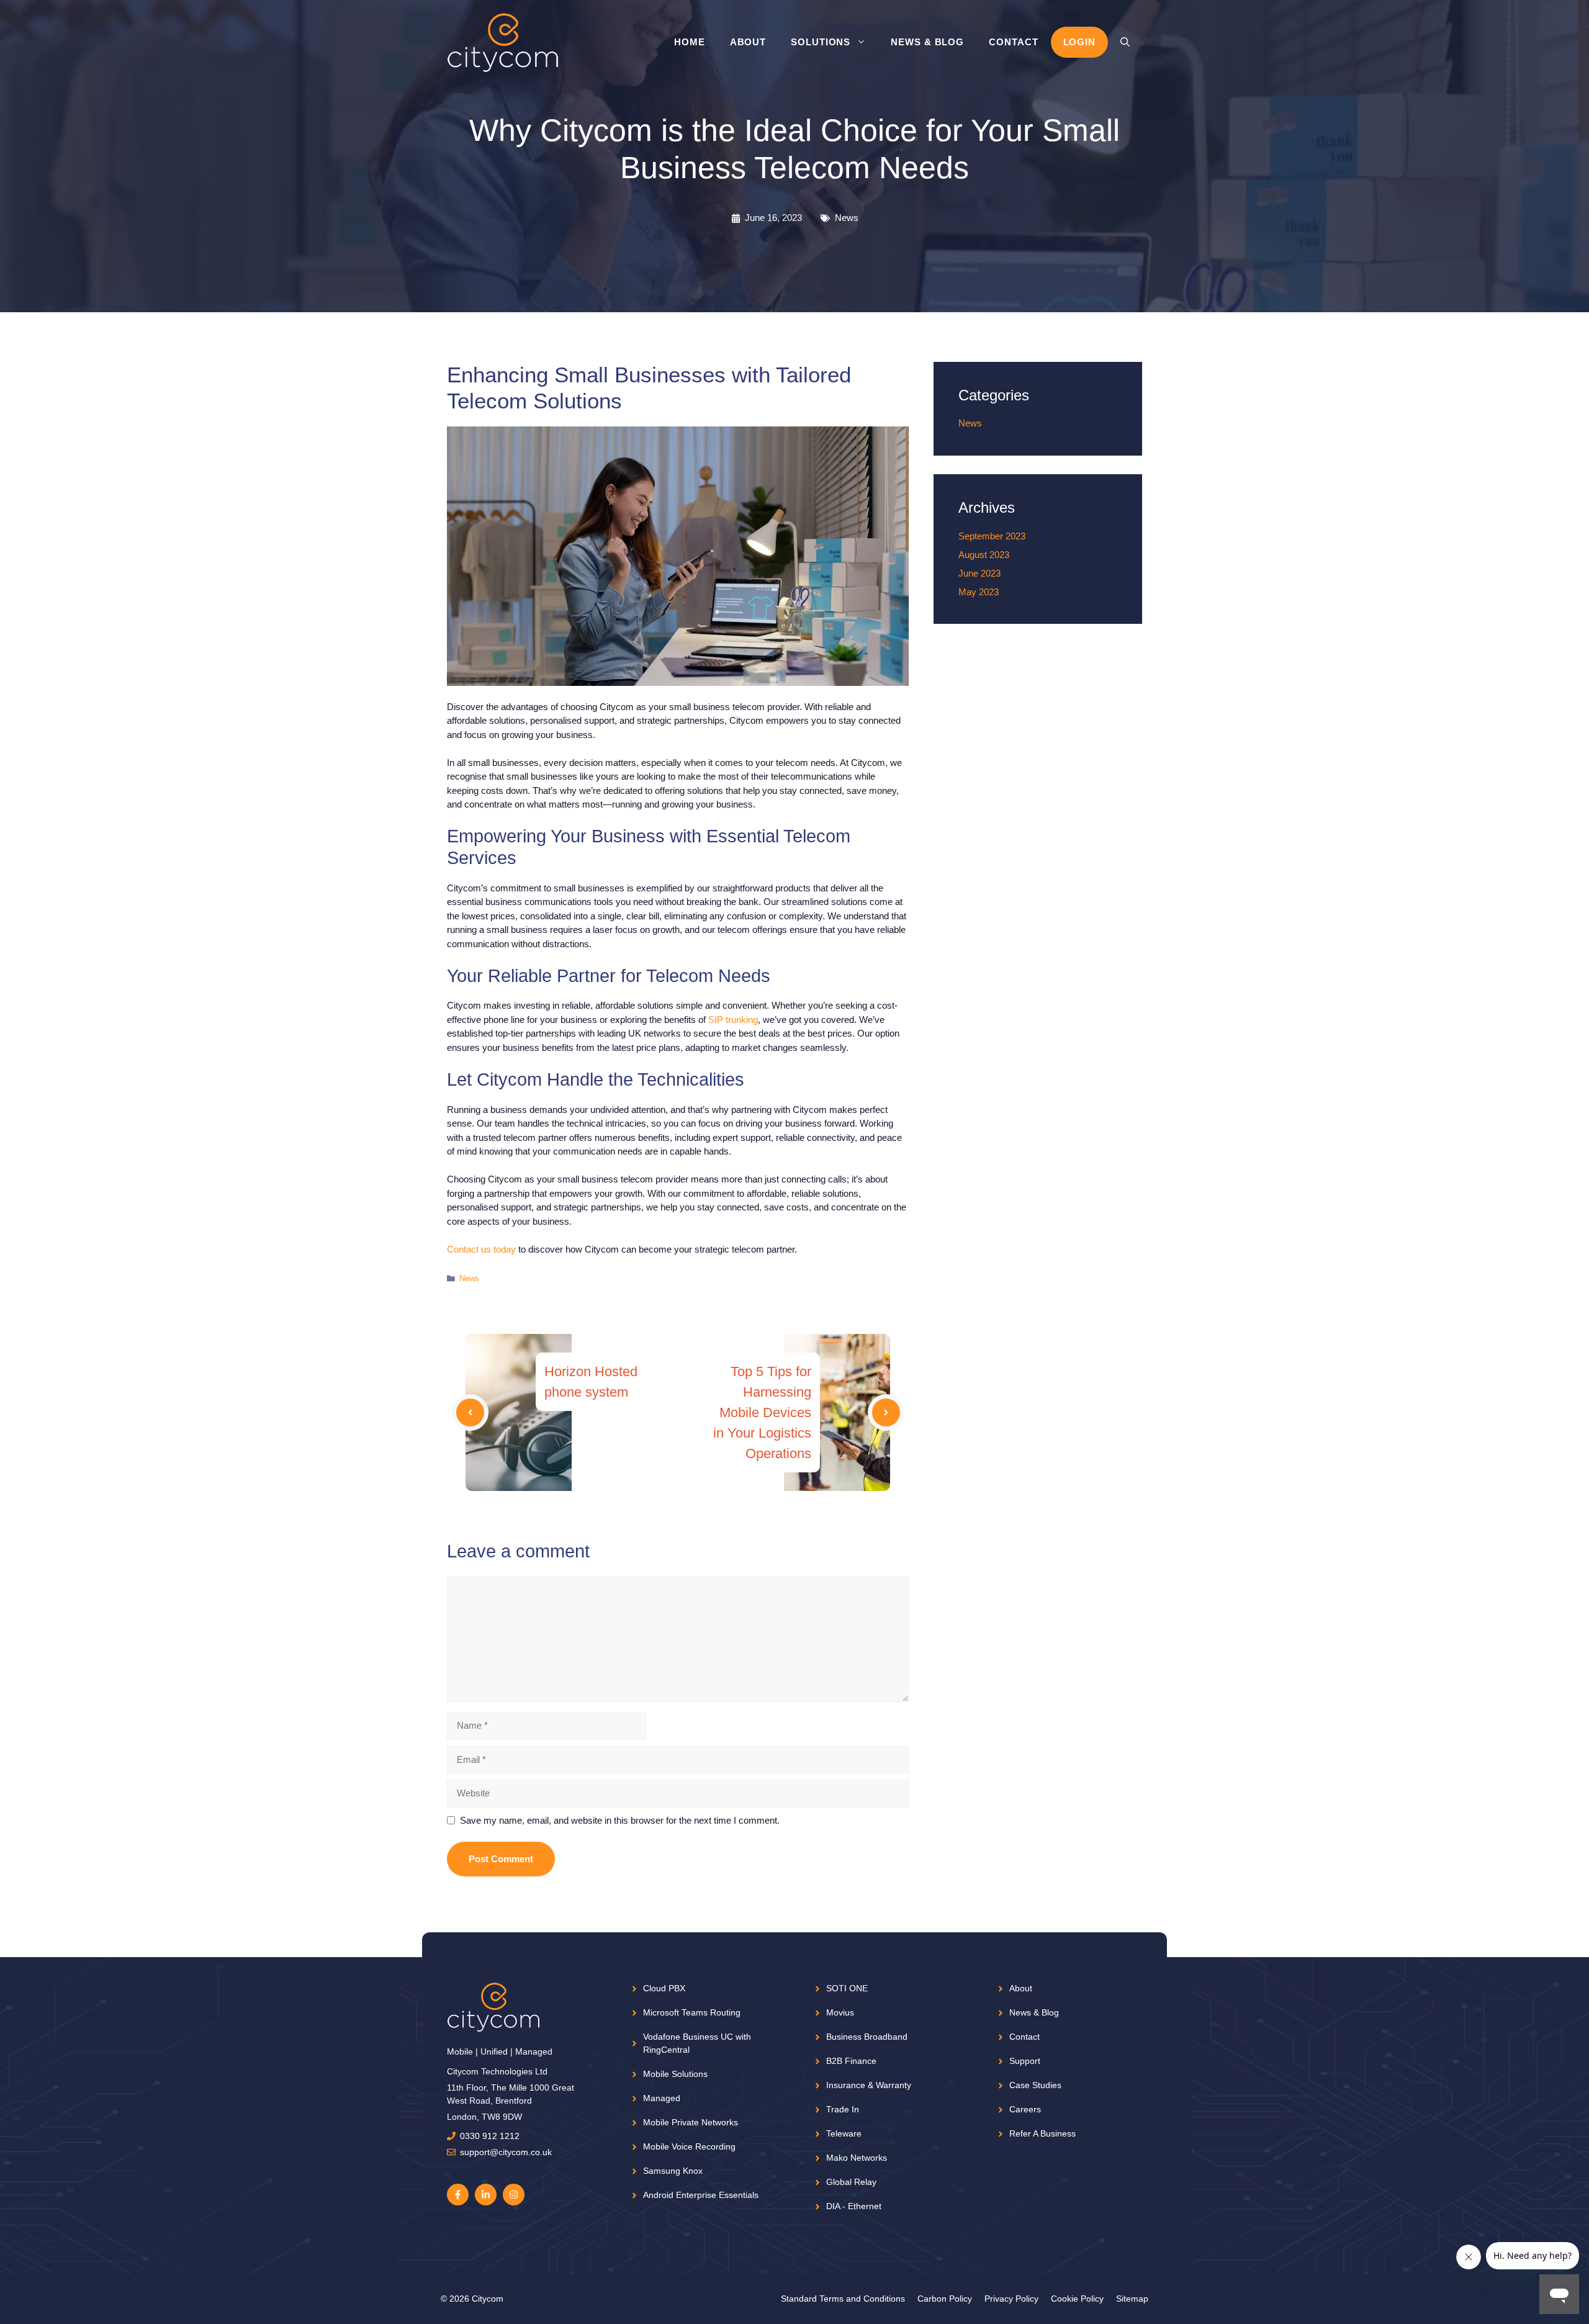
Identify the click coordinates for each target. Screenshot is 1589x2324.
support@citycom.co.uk (506, 2152)
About (748, 42)
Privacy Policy (1011, 2299)
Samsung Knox (673, 2171)
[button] (1125, 42)
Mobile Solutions (675, 2074)
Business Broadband (867, 2037)
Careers (1025, 2109)
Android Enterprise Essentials (701, 2195)
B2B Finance (851, 2061)
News (847, 218)
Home (690, 42)
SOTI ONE (847, 1988)
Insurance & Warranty (869, 2085)
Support (1025, 2061)
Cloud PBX (664, 1988)
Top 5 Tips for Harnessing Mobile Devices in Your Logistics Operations (762, 1412)
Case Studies (1035, 2085)
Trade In (843, 2109)
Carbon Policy (945, 2299)
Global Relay (851, 2182)
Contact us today (481, 1249)
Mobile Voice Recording (689, 2146)
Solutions (821, 42)
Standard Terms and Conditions (843, 2299)
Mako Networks (857, 2158)
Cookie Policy (1077, 2299)
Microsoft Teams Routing (692, 2012)
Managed (662, 2098)
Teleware (844, 2133)
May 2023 (979, 592)
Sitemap (1132, 2299)
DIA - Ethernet (854, 2206)
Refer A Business (1042, 2133)
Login (1080, 42)
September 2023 (992, 536)
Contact (1013, 42)
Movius (840, 2012)
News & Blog (927, 42)
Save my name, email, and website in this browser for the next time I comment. (620, 1820)
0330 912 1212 (490, 2136)
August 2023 (984, 555)
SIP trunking (733, 1020)
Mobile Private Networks (691, 2122)
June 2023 (979, 573)
